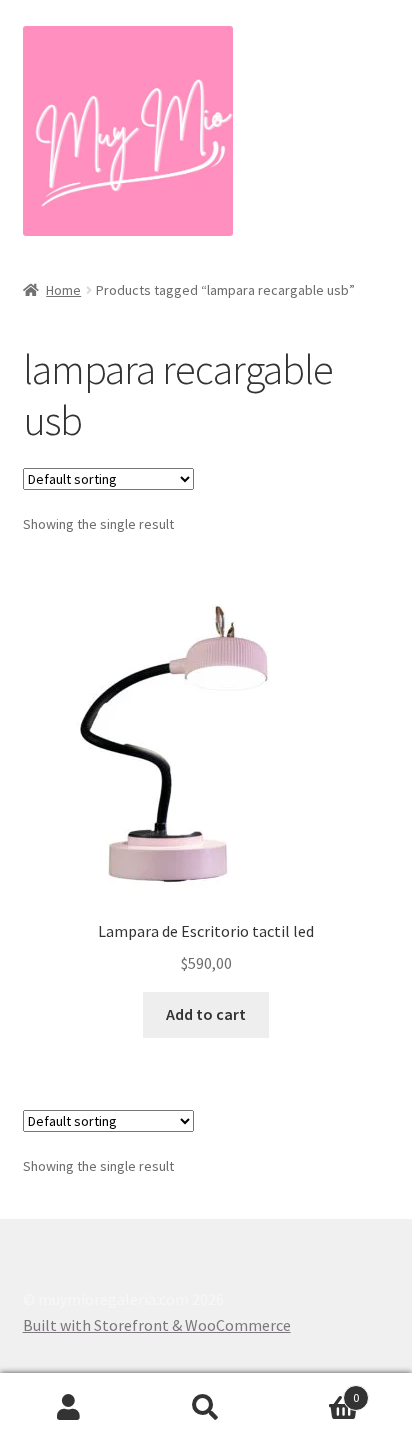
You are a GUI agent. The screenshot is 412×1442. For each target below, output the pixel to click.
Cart (317, 1390)
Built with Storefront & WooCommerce (157, 1325)
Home (63, 290)
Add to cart (206, 1014)
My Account (68, 1408)
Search (205, 1408)
